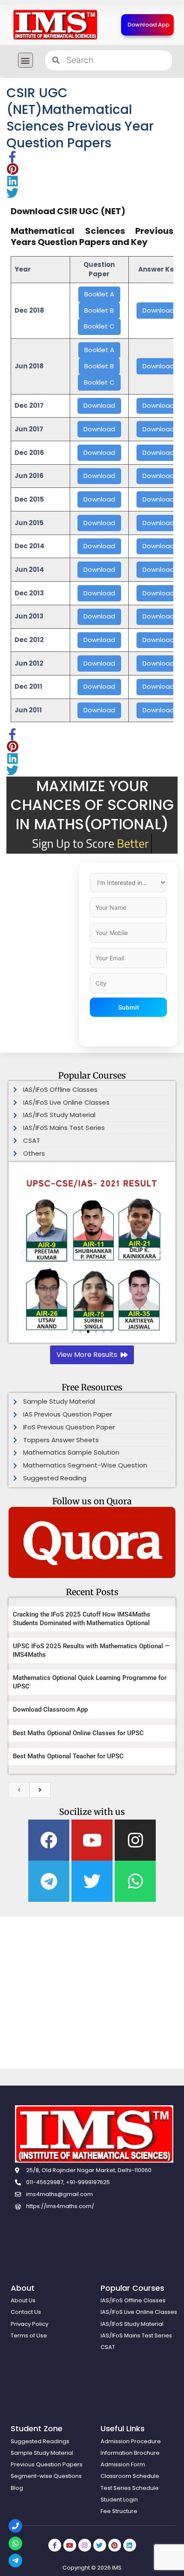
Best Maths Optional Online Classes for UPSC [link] (78, 1733)
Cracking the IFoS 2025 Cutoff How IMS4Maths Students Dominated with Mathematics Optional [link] (82, 1619)
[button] (25, 60)
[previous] (19, 1790)
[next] (40, 1790)
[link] (55, 25)
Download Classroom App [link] (50, 1709)
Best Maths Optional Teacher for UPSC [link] (68, 1756)
